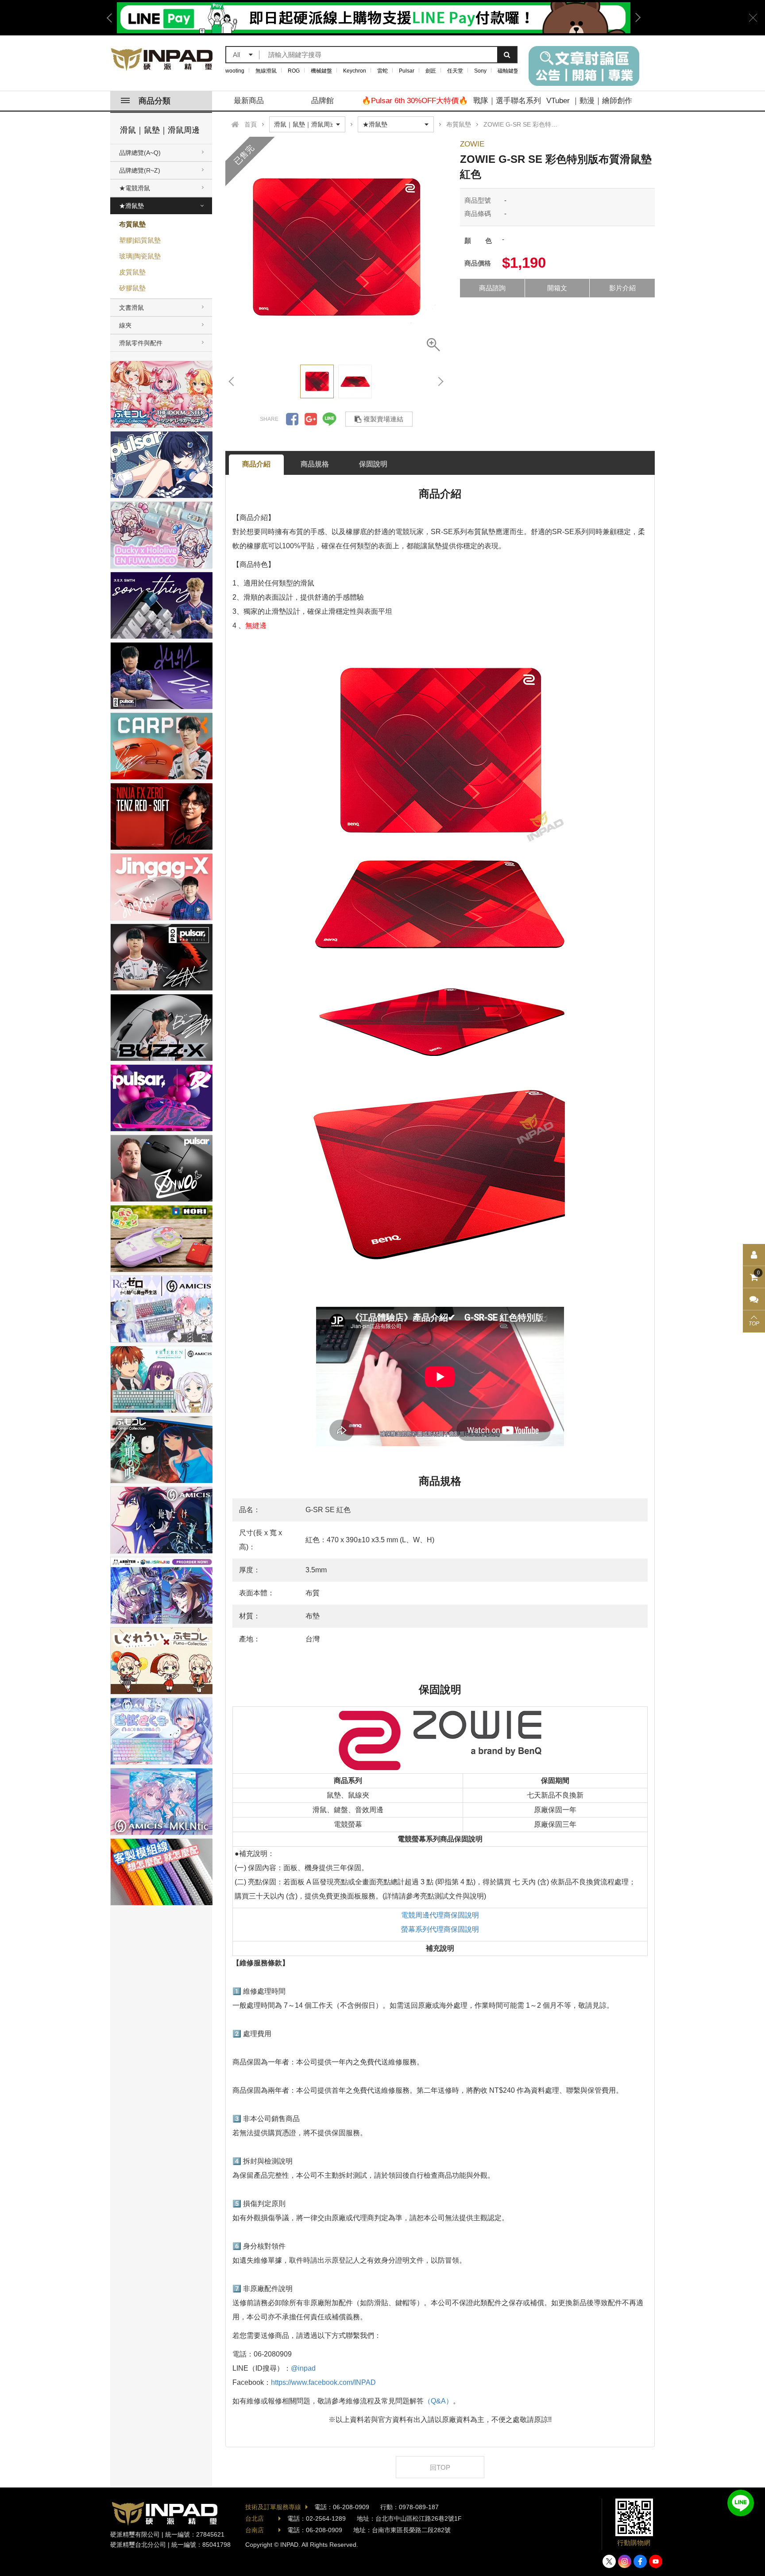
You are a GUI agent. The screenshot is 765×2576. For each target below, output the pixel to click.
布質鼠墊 (132, 224)
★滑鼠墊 (131, 206)
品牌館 (323, 101)
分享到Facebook (292, 419)
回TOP (440, 2467)
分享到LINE (329, 419)
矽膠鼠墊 (132, 288)
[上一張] (232, 381)
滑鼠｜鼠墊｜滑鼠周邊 (160, 130)
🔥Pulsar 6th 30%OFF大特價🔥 (415, 101)
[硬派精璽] (162, 59)
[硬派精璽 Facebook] (640, 2561)
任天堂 (455, 71)
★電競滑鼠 (135, 188)
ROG (294, 71)
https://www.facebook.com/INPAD (323, 2382)
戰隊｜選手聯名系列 (507, 101)
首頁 (251, 124)
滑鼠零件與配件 (141, 343)
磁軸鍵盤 (508, 71)
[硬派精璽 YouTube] (656, 2561)
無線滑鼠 (266, 71)
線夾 (125, 325)
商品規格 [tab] (315, 464)
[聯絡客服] (754, 1299)
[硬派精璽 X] (609, 2561)
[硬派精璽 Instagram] (625, 2561)
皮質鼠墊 (132, 272)
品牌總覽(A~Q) (140, 153)
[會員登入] (754, 1255)
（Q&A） (438, 2401)
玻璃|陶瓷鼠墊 (140, 256)
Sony (480, 71)
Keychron (355, 71)
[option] (374, 18)
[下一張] (440, 381)
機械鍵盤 (321, 71)
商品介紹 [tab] (256, 464)
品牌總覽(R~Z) (140, 170)
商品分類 (155, 101)
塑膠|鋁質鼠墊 (140, 240)
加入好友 (741, 2503)
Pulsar (407, 71)
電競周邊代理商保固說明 (440, 1915)
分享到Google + (311, 419)
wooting (235, 71)
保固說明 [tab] (373, 464)
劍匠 (431, 71)
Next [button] (635, 18)
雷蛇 (382, 71)
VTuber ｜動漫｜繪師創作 (589, 101)
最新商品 (249, 101)
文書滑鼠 (131, 308)
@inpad (303, 2368)
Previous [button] (112, 18)
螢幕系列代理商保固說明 (440, 1929)
